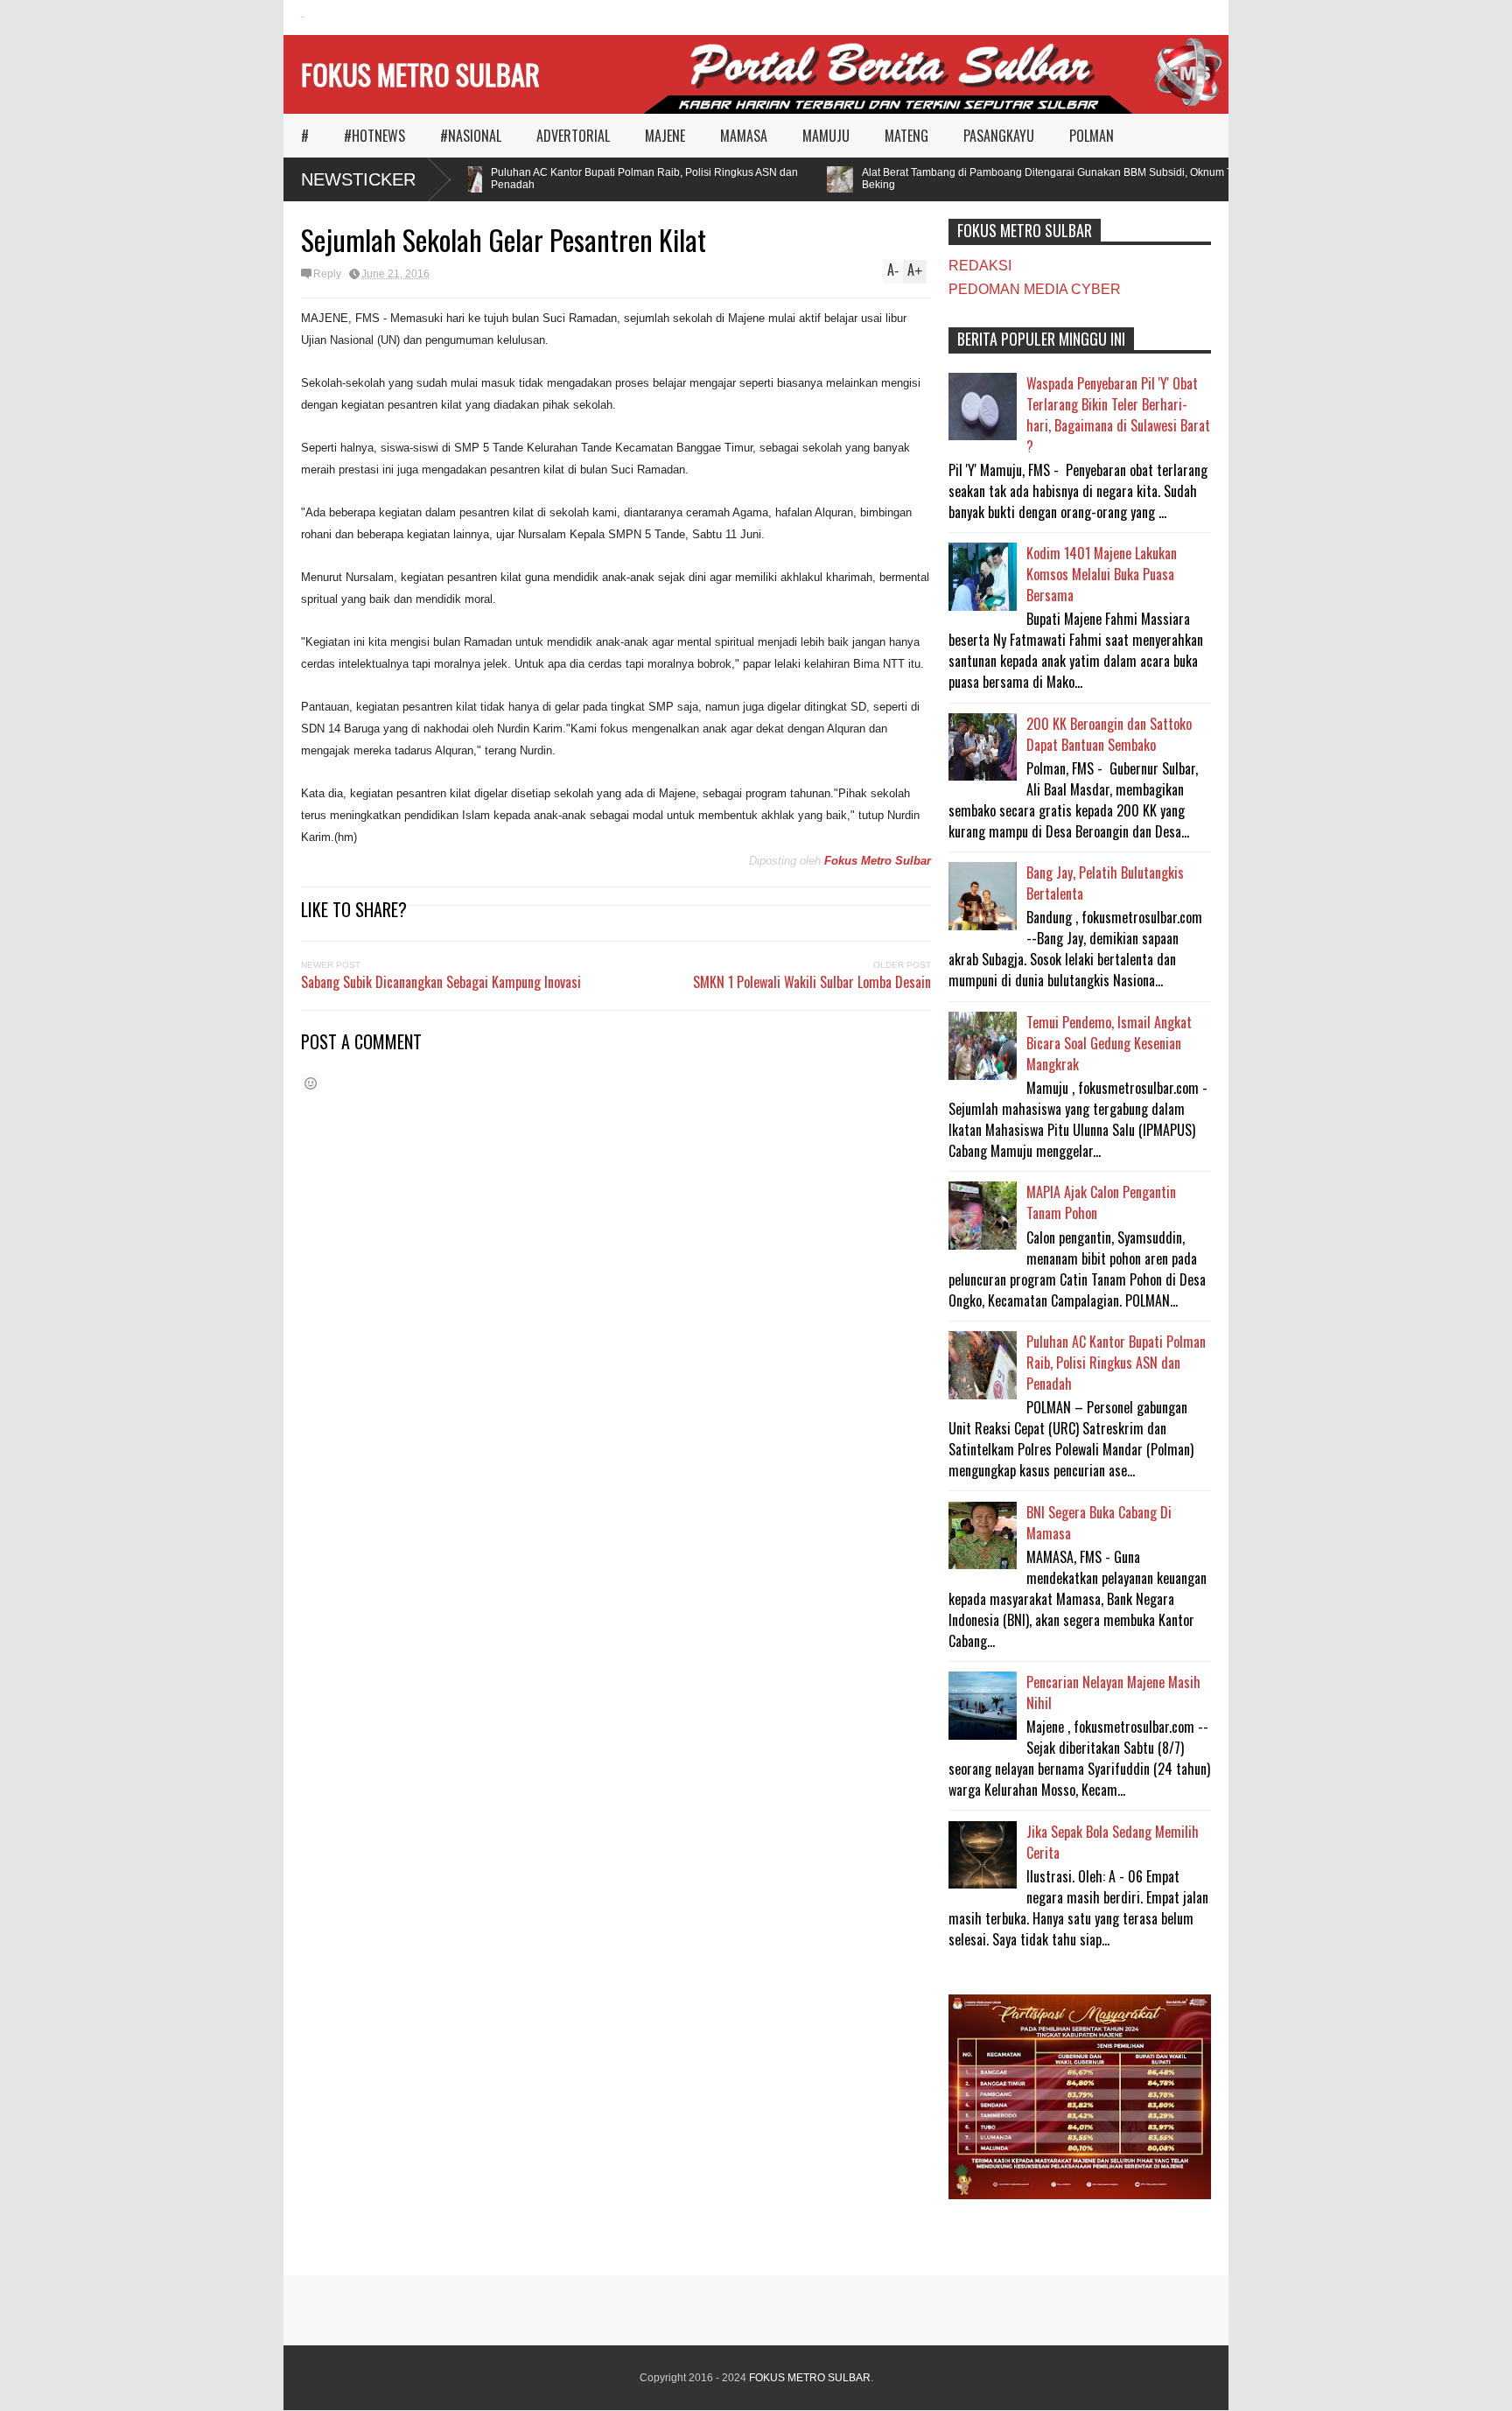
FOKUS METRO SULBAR (420, 74)
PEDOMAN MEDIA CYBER (1035, 289)
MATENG (906, 136)
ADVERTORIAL (573, 136)
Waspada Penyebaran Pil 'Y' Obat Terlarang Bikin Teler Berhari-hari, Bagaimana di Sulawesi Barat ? (1118, 415)
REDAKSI (980, 266)
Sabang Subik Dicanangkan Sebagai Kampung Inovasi (441, 982)
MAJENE (665, 136)
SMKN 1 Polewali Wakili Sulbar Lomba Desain (812, 982)
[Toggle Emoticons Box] (311, 1083)
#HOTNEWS (374, 136)
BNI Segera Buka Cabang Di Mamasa (1099, 1523)
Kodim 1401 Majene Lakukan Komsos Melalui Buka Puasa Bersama (1102, 574)
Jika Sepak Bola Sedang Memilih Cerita (1113, 1842)
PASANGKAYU (999, 136)
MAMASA (744, 136)
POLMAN (1092, 136)
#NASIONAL (471, 136)
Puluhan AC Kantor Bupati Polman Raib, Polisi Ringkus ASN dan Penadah (623, 179)
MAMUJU (826, 136)
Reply (327, 274)
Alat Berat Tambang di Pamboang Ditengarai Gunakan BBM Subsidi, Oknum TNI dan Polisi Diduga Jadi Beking (1086, 179)
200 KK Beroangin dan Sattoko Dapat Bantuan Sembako (1109, 734)
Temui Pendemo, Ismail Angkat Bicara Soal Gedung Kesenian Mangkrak (1109, 1043)
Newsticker (358, 179)
